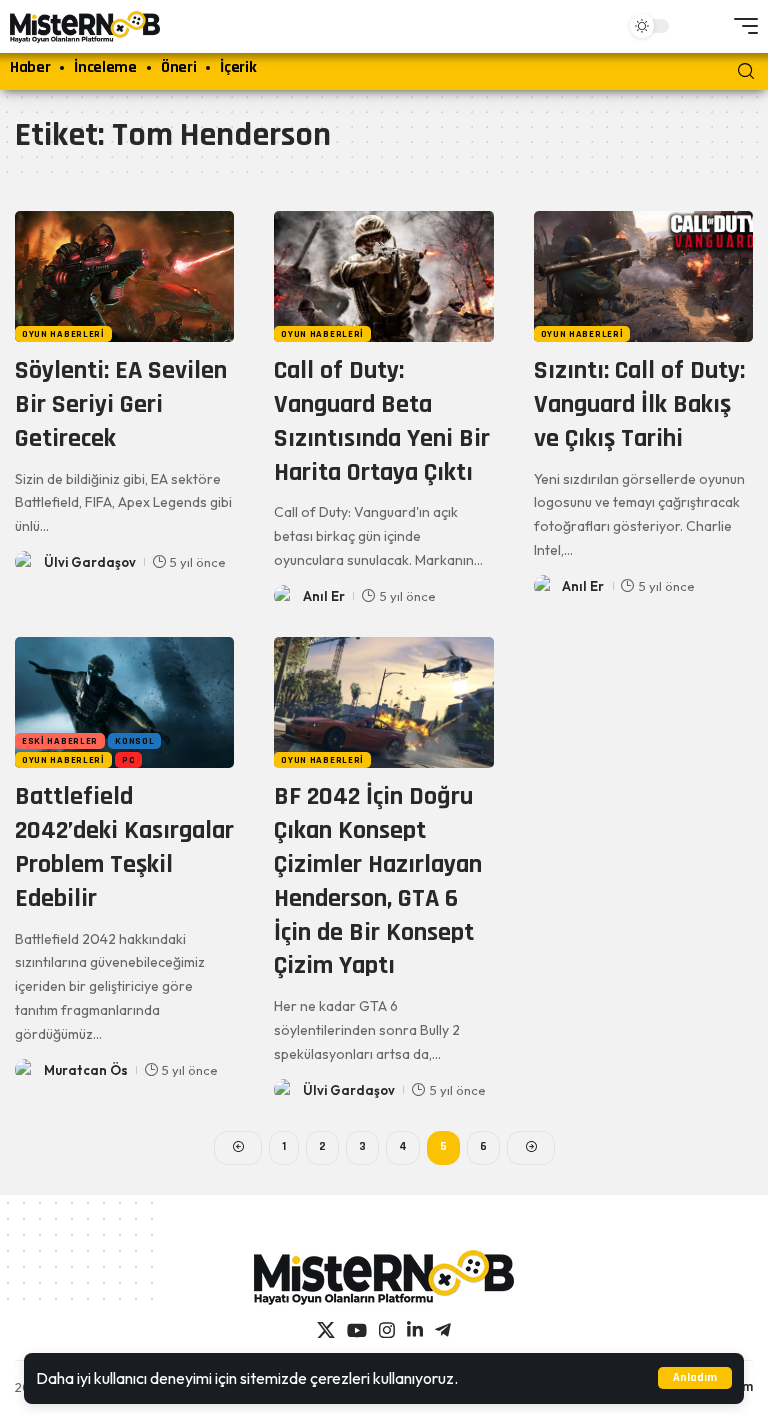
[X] (326, 1330)
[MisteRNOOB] (384, 1277)
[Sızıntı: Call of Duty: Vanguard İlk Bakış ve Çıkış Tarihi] (643, 277)
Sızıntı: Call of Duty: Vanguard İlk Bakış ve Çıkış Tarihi (639, 404)
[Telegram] (443, 1330)
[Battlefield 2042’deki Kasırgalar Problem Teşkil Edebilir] (124, 703)
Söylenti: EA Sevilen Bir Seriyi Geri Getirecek (121, 404)
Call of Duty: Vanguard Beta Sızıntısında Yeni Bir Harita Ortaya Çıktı (382, 421)
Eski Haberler (60, 741)
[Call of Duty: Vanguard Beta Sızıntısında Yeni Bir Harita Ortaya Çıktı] (383, 277)
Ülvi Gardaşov (90, 562)
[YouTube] (357, 1330)
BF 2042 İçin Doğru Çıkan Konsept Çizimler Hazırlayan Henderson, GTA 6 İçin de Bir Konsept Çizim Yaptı (378, 881)
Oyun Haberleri (63, 334)
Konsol (134, 741)
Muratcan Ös (86, 1070)
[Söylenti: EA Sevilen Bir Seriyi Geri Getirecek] (124, 277)
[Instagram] (387, 1330)
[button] (695, 1378)
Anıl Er (324, 596)
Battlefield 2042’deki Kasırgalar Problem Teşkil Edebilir (124, 847)
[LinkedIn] (415, 1330)
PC (128, 760)
